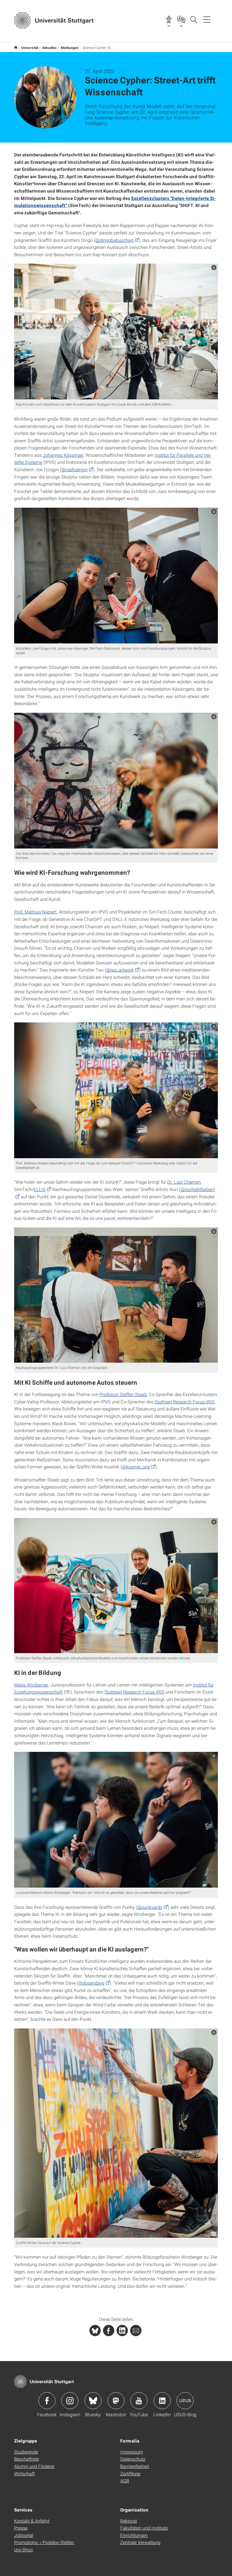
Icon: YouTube (139, 2401)
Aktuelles (50, 48)
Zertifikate (130, 2473)
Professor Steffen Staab (123, 1394)
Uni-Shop (23, 2550)
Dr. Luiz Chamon (184, 1182)
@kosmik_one (136, 1467)
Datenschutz (133, 2459)
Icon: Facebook (47, 2401)
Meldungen (70, 48)
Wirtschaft (24, 2473)
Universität (30, 48)
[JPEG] (116, 331)
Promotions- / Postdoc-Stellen (44, 2542)
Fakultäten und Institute (144, 2528)
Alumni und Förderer (34, 2466)
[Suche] (194, 19)
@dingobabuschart (114, 240)
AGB (125, 2481)
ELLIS (40, 1189)
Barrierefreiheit (135, 2466)
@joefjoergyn (75, 469)
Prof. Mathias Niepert (35, 912)
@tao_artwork (120, 970)
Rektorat (129, 2521)
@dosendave (91, 1983)
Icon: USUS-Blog (185, 2401)
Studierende (26, 2452)
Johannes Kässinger (63, 455)
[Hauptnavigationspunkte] (207, 19)
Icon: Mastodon (116, 2401)
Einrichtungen (134, 2535)
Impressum (132, 2452)
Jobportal (24, 2535)
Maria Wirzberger (31, 1685)
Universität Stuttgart (16, 47)
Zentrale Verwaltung (140, 2542)
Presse (21, 2528)
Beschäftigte (27, 2459)
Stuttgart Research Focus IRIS (184, 1402)
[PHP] (109, 2331)
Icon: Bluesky (93, 2401)
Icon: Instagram (70, 2401)
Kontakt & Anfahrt (32, 2521)
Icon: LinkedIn (162, 2401)
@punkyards (150, 1907)
